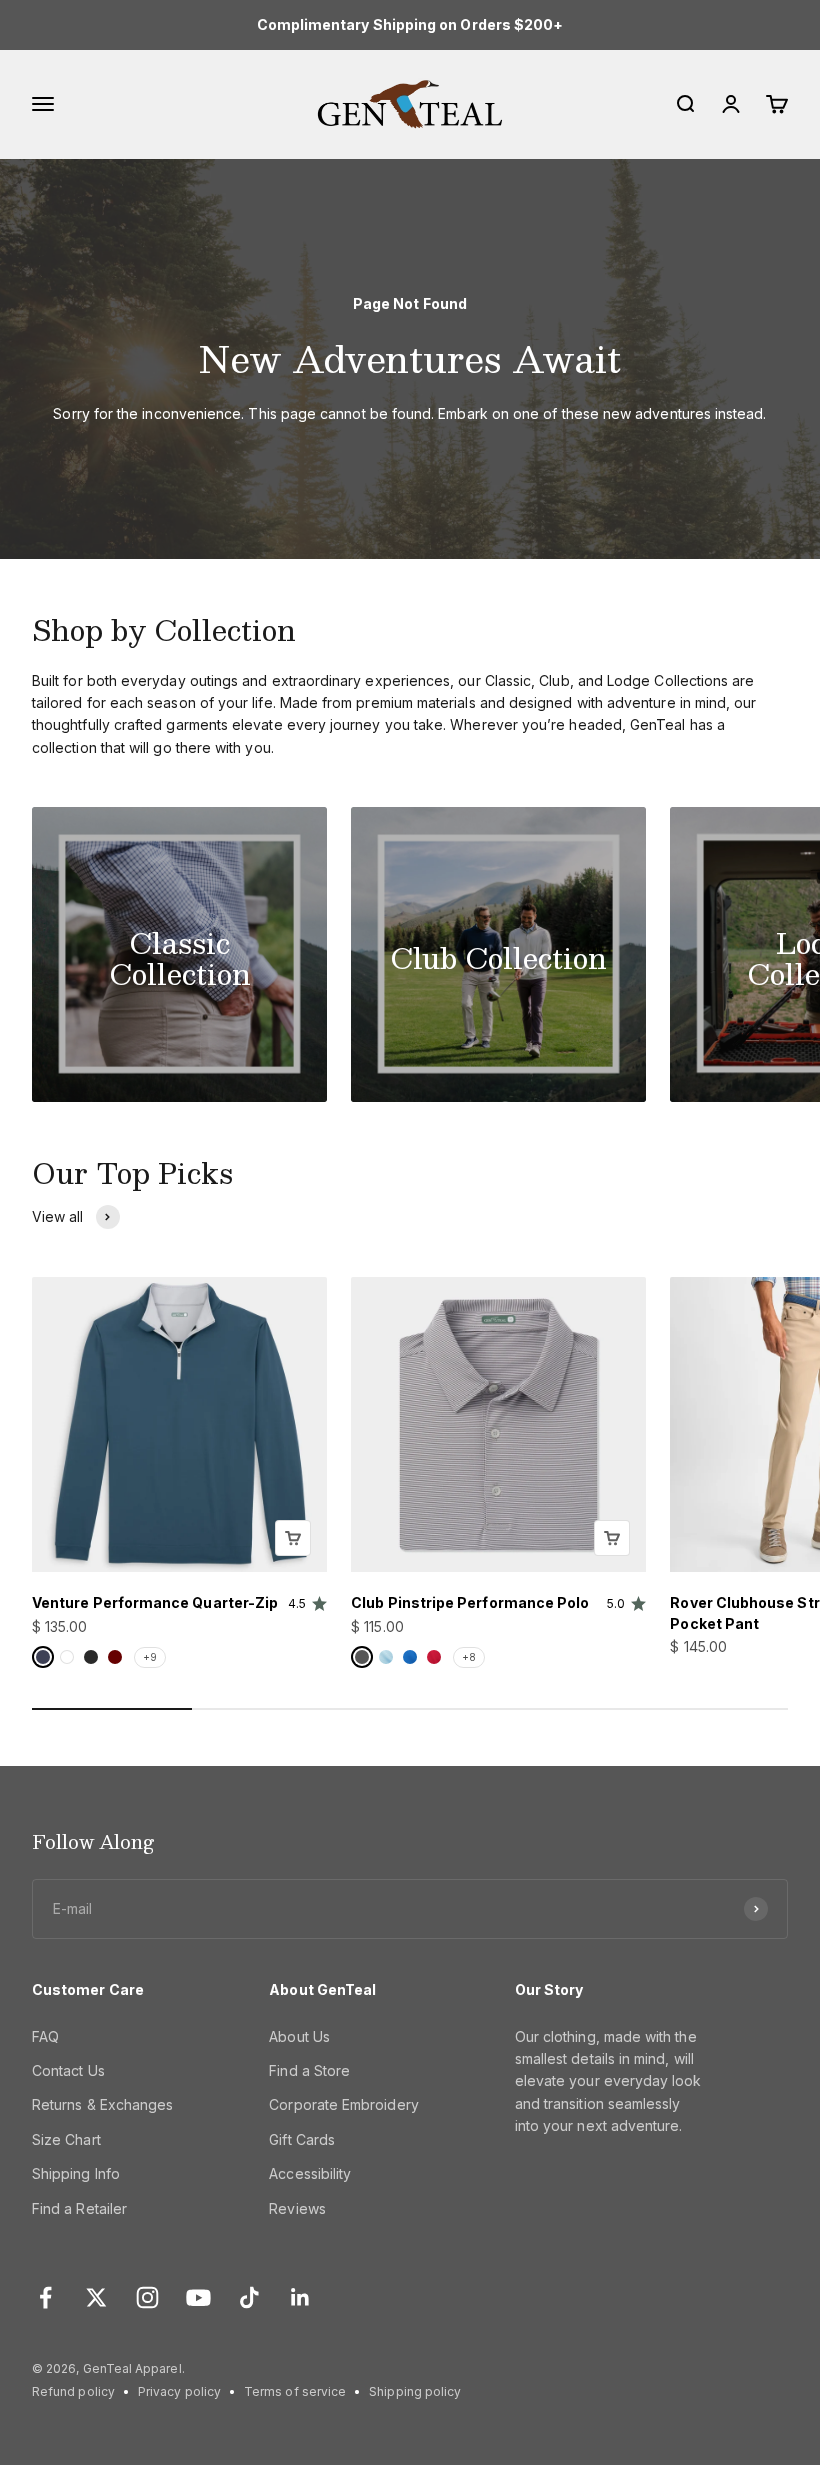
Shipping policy (415, 2391)
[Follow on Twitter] (96, 2297)
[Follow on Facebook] (45, 2297)
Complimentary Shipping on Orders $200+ (410, 24)
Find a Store (309, 2070)
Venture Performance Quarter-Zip (155, 1602)
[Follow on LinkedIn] (300, 2297)
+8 (469, 1657)
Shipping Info (76, 2173)
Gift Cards (302, 2139)
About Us (299, 2036)
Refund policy (73, 2391)
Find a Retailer (79, 2208)
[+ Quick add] (293, 1538)
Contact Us (68, 2070)
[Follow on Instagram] (147, 2297)
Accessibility (310, 2173)
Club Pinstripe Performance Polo (470, 1602)
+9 (150, 1657)
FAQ (45, 2036)
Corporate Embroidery (343, 2104)
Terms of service (295, 2391)
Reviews (297, 2208)
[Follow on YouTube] (198, 2297)
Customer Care (88, 1989)
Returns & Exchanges (102, 2104)
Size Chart (66, 2139)
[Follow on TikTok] (249, 2297)
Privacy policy (179, 2391)
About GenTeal (322, 1989)
